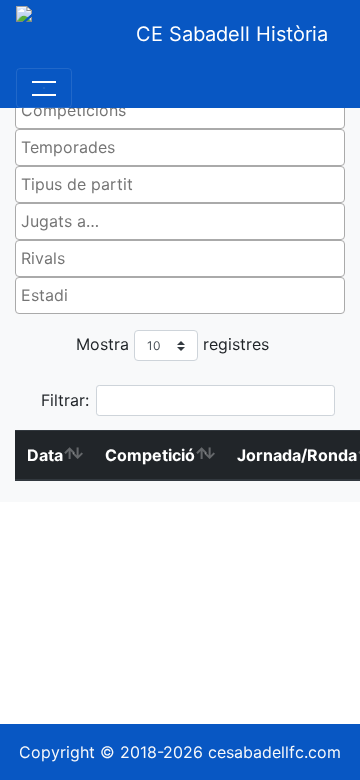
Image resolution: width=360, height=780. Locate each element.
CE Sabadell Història (232, 34)
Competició (150, 455)
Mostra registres (172, 344)
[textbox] (185, 110)
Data (45, 455)
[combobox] (180, 110)
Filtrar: (65, 400)
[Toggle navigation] (44, 88)
